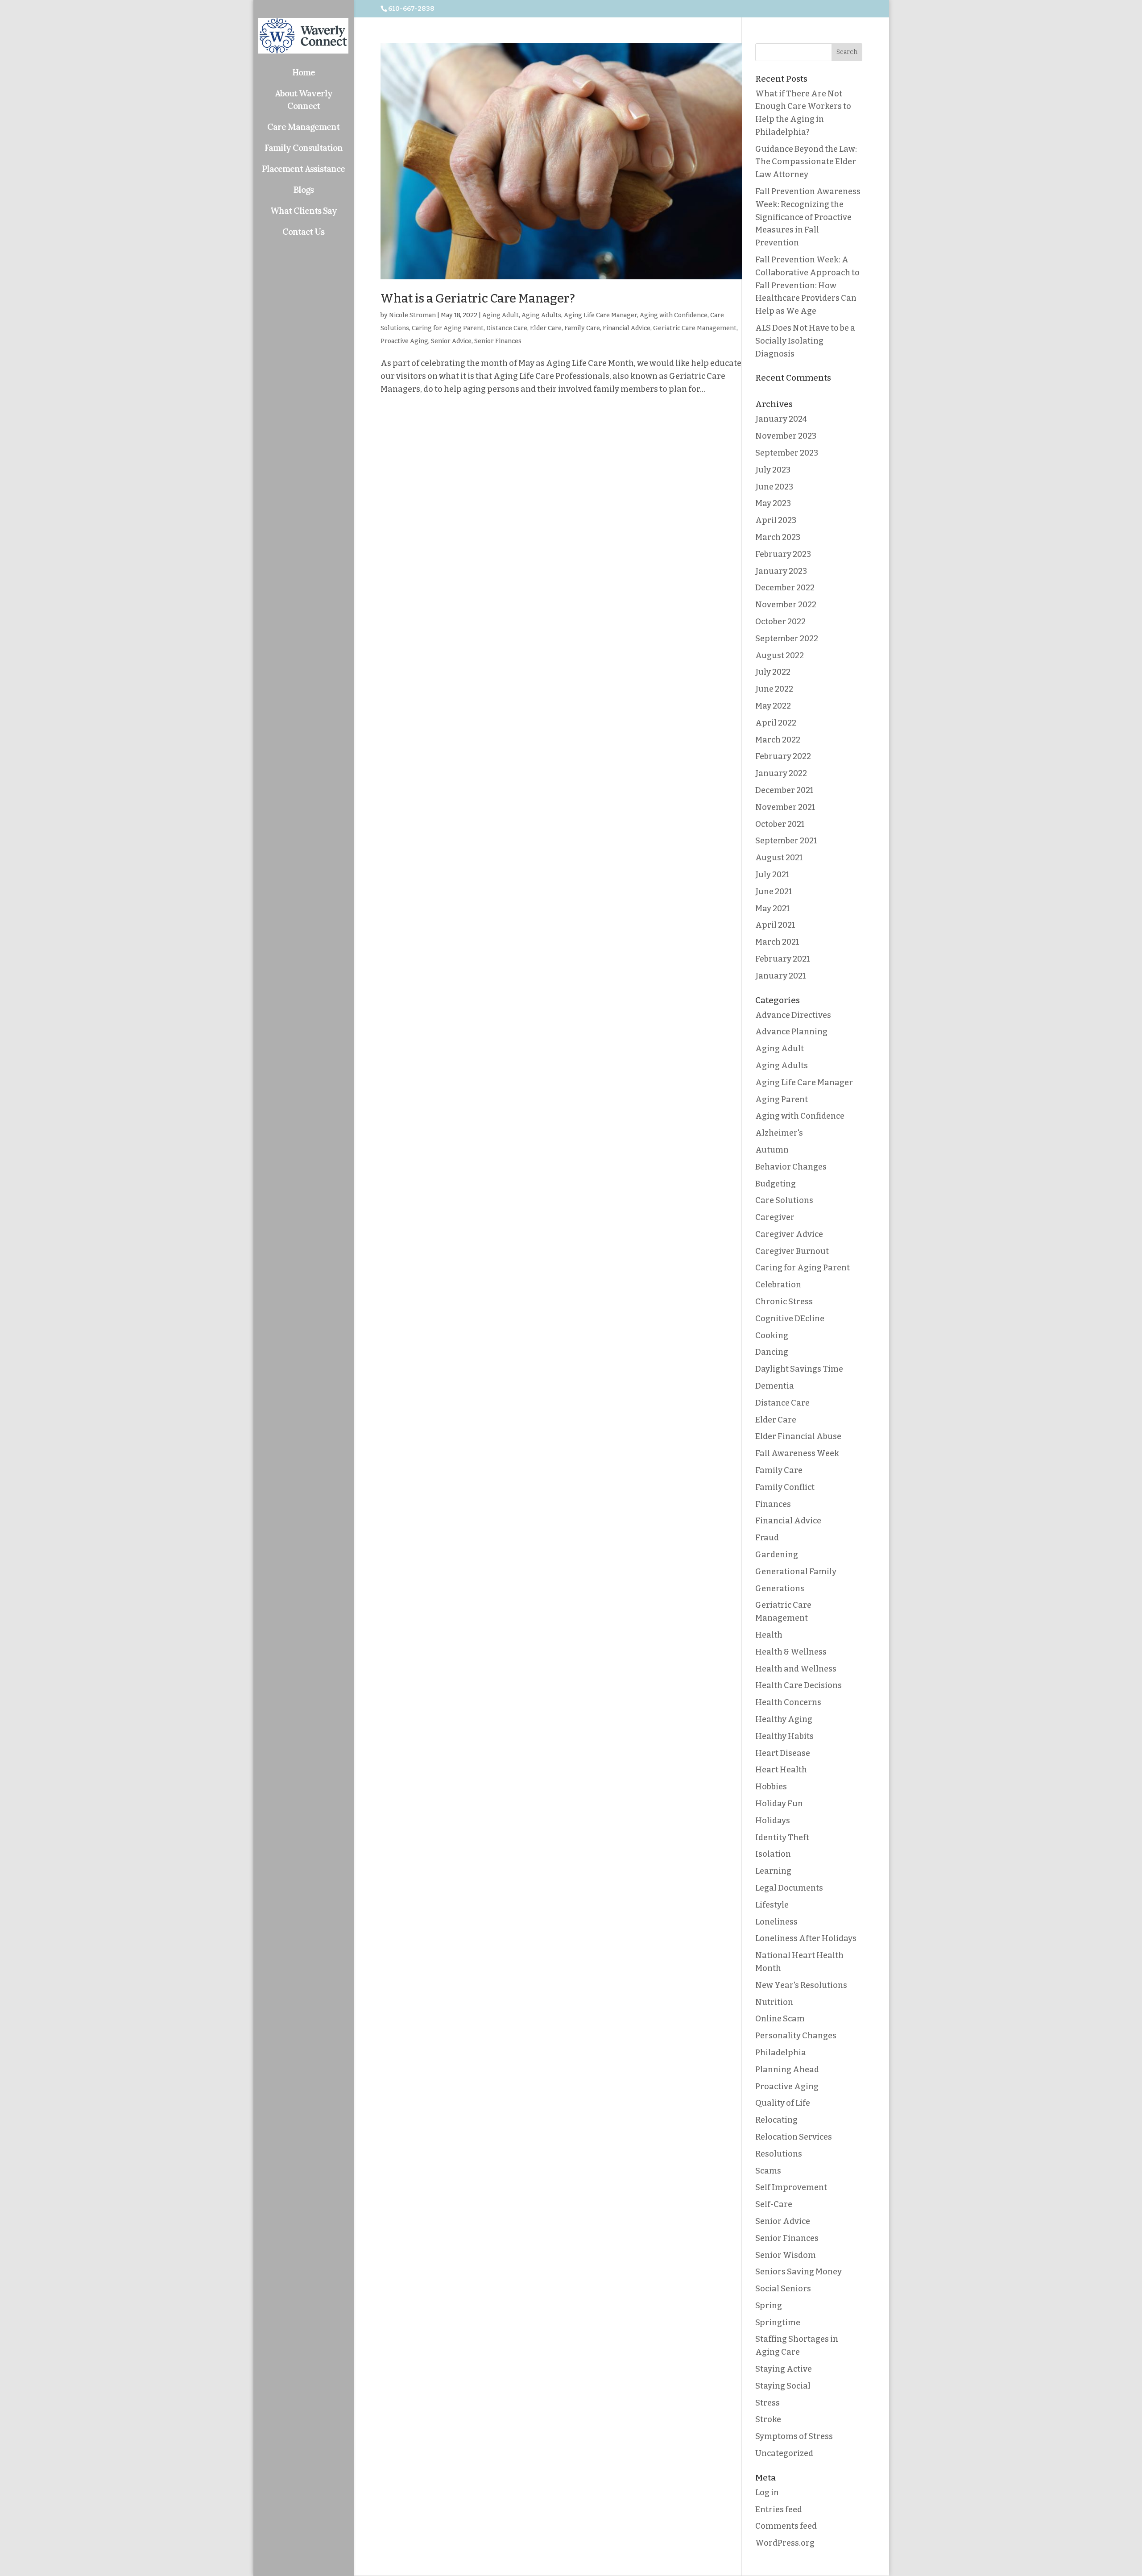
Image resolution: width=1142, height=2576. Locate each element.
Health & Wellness (791, 1652)
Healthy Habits (784, 1736)
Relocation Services (794, 2137)
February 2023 (783, 554)
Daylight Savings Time (799, 1369)
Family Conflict (785, 1487)
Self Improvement (791, 2187)
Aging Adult (501, 315)
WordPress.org (785, 2543)
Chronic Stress (784, 1302)
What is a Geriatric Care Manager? (478, 299)
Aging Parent (782, 1099)
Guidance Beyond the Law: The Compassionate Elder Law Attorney (806, 162)
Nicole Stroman (412, 315)
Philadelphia (781, 2053)
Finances (773, 1504)
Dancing (772, 1352)
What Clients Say (304, 211)
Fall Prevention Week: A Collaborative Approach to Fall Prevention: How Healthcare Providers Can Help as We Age (807, 285)
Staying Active (784, 2369)
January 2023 (781, 571)
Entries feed (779, 2510)
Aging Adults (541, 315)
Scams (768, 2171)
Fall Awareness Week (797, 1453)
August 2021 (779, 858)
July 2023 (773, 470)
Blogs (304, 190)
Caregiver (775, 1217)
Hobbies (771, 1787)
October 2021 (780, 824)
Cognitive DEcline (790, 1319)
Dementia (775, 1386)
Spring (769, 2306)
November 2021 (785, 807)
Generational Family (796, 1572)
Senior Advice (451, 341)
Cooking (772, 1336)
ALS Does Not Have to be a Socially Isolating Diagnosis (805, 341)
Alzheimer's (779, 1133)
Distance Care (507, 328)
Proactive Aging (404, 341)
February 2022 (783, 756)
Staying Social (783, 2386)
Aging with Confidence (674, 315)
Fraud (767, 1538)
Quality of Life (783, 2103)
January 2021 (780, 976)
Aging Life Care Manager (600, 315)
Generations (780, 1589)
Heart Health (781, 1770)
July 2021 (772, 875)
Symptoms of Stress (794, 2436)
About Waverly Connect (304, 100)
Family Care (582, 328)
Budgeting (776, 1184)
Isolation (773, 1854)
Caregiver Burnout (792, 1251)
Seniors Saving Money (799, 2272)
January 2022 (781, 773)
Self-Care (774, 2204)
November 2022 (786, 605)
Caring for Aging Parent (448, 328)
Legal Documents (789, 1888)
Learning (773, 1871)
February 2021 (782, 959)
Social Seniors (783, 2289)
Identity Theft (782, 1838)
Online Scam (780, 2019)
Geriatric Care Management (695, 328)
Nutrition (774, 2002)
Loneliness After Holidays (806, 1938)
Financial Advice (627, 328)
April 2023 (776, 520)
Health (769, 1635)
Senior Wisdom (786, 2255)
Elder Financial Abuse (798, 1436)
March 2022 (778, 740)
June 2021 (774, 892)
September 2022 (787, 639)
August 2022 (780, 655)
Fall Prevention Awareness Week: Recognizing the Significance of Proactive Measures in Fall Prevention (808, 217)
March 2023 (778, 537)
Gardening (777, 1555)
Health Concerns (788, 1702)
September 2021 (786, 841)
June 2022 (774, 689)
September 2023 (787, 453)
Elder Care (546, 328)
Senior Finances (498, 341)
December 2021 (784, 790)
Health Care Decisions (799, 1685)
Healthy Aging (784, 1719)
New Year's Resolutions (801, 1985)
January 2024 (781, 419)
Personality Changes (796, 2036)
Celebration (778, 1285)
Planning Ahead (787, 2070)
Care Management (303, 127)
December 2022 (785, 588)
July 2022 (773, 672)
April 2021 (775, 925)
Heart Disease (783, 1753)
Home (304, 72)
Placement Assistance (303, 169)
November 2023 (786, 436)
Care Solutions (784, 1200)
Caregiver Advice (789, 1234)
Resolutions (779, 2154)
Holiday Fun (779, 1804)
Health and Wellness (796, 1669)
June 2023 (774, 487)
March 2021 (777, 942)
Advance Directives (793, 1015)
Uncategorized (784, 2453)
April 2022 (776, 723)
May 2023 (773, 503)
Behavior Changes (791, 1167)
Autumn (772, 1150)
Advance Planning (791, 1032)
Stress (768, 2403)
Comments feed (786, 2526)
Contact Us (303, 232)
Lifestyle (772, 1905)
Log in (767, 2493)
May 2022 (773, 706)
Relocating (776, 2120)
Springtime (778, 2323)
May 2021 (772, 908)
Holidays (773, 1821)
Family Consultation (304, 148)
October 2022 (780, 622)
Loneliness (776, 1922)
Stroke (768, 2419)
